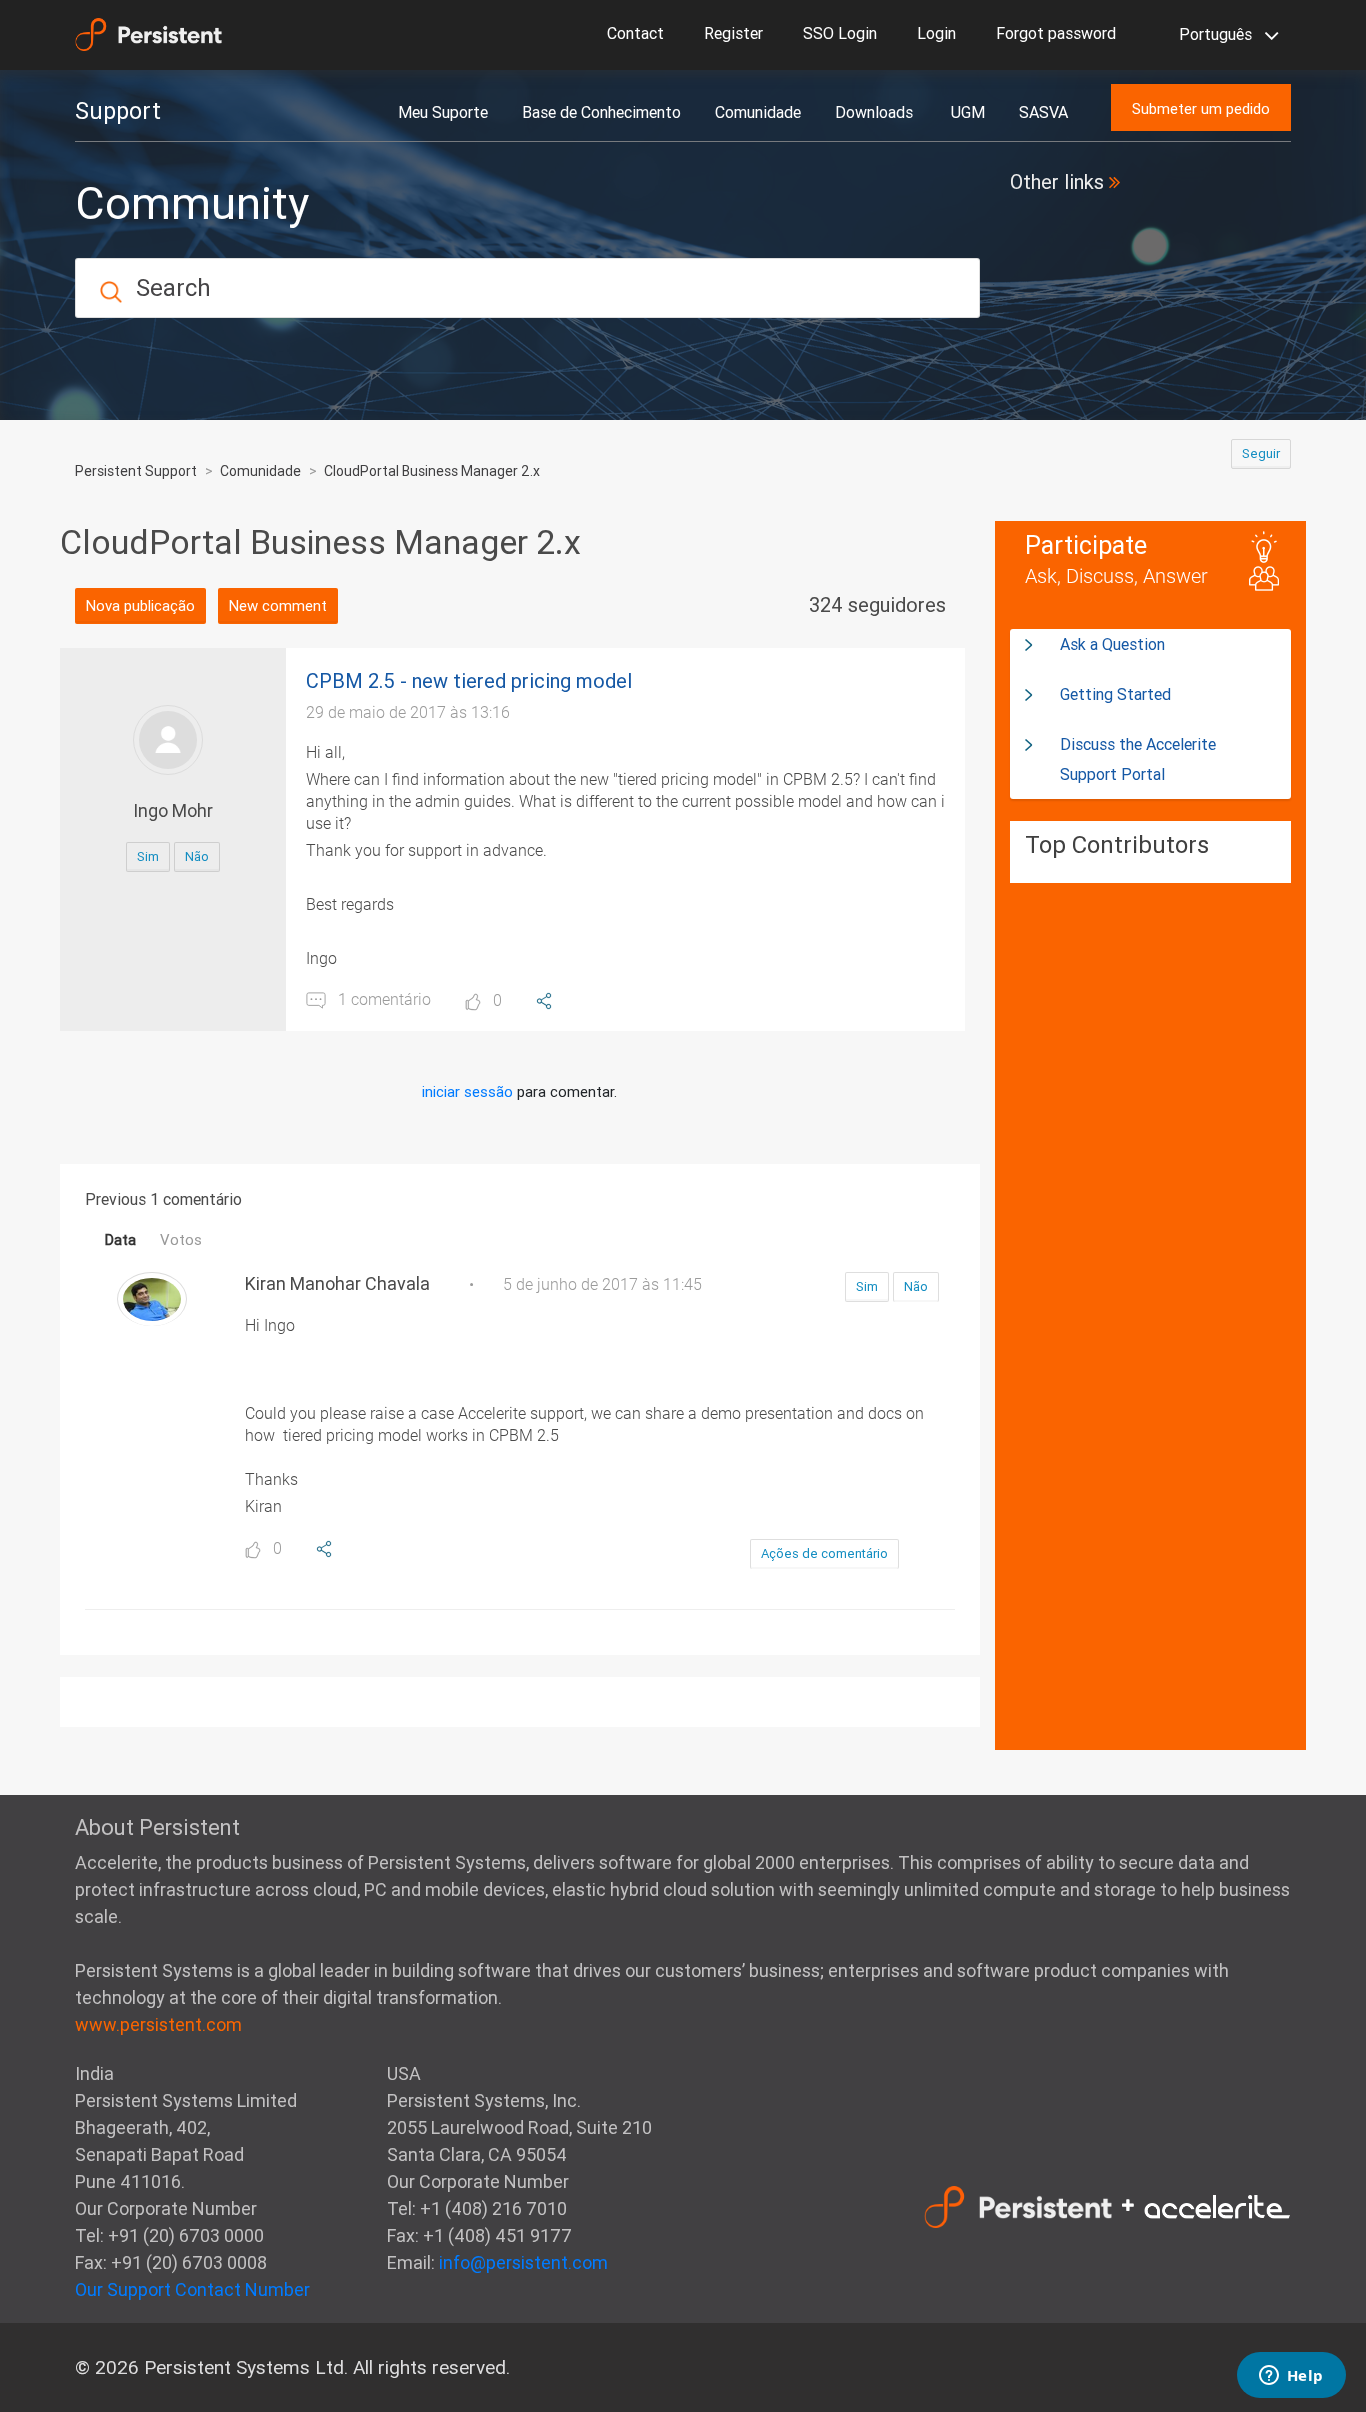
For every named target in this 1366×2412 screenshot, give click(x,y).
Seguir (1261, 453)
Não (197, 856)
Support (118, 111)
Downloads (876, 112)
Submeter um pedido (1201, 108)
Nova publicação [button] (140, 605)
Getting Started (1115, 694)
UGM (968, 112)
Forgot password (1056, 33)
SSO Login (840, 33)
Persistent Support (136, 471)
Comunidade (758, 112)
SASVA (1043, 112)
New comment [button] (278, 605)
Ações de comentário (824, 1553)
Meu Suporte (443, 112)
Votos (181, 1239)
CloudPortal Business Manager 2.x (432, 471)
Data (120, 1239)
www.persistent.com (158, 2024)
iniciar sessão (467, 1091)
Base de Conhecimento (601, 112)
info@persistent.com (523, 2262)
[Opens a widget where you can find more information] (1291, 2377)
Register (733, 33)
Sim (148, 856)
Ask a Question (1112, 644)
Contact (635, 33)
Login (936, 33)
